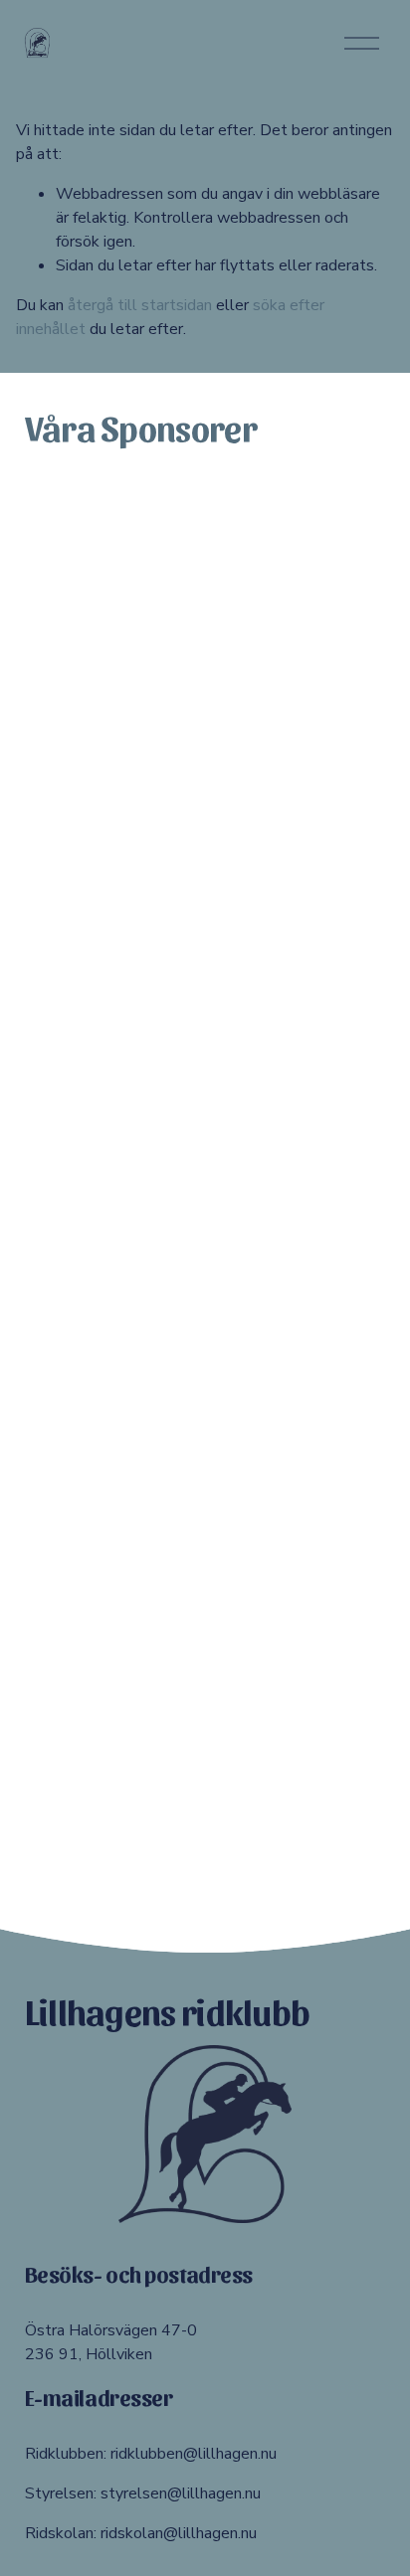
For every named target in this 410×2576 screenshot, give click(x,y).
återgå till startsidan (140, 305)
